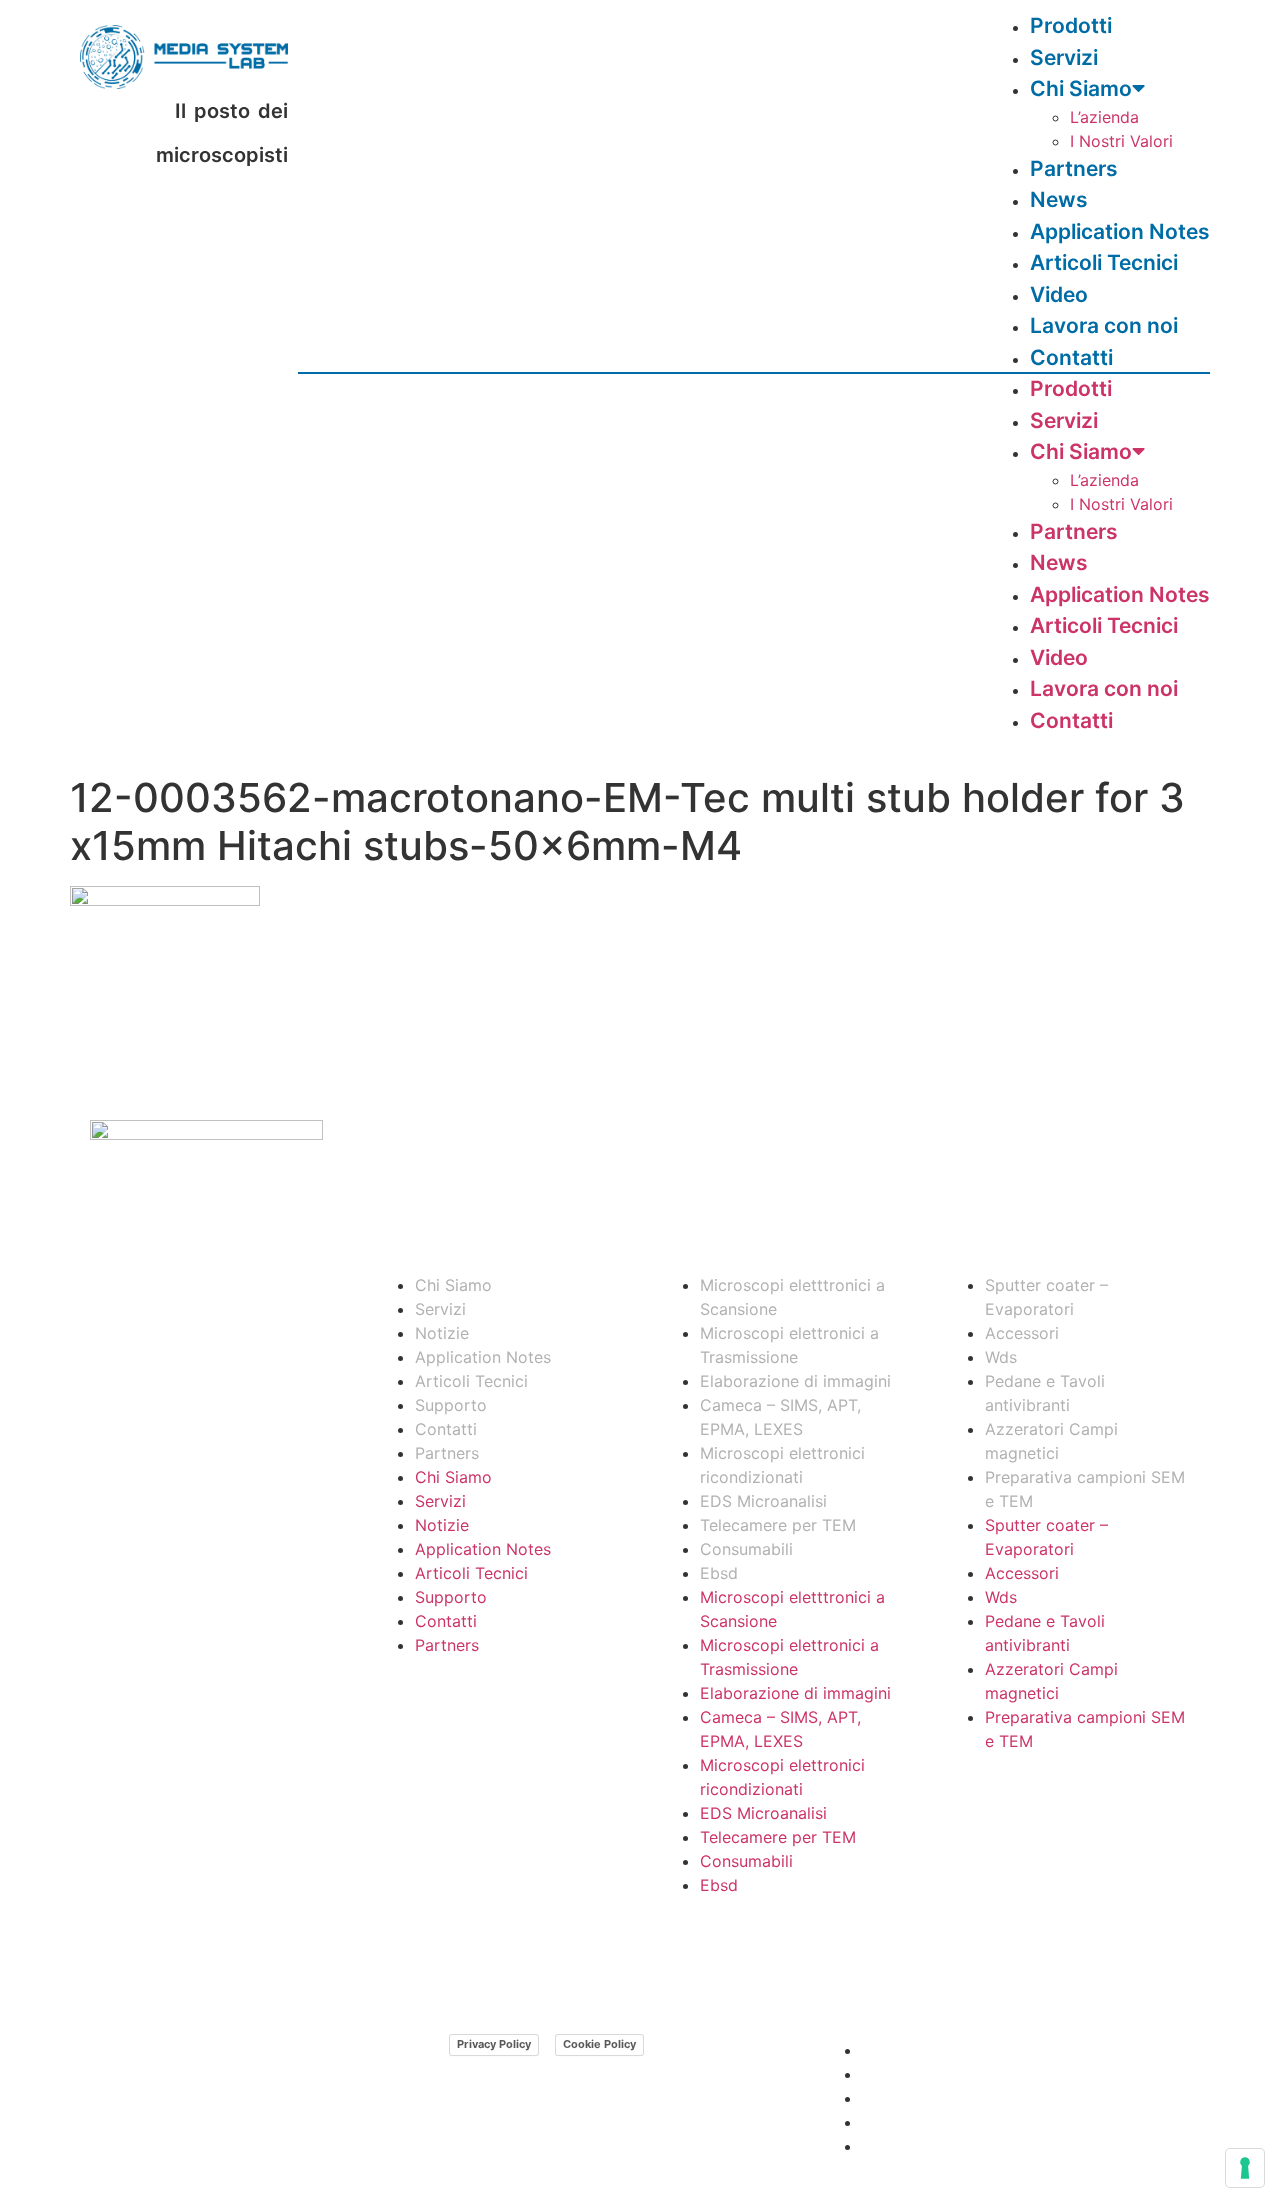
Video (1059, 657)
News (1059, 562)
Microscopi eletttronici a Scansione (792, 1297)
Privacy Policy (494, 2044)
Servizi (1064, 420)
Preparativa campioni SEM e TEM (1085, 1489)
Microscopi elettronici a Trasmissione (789, 1345)
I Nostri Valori (1121, 141)
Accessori (1022, 1333)
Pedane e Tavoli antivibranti (1045, 1393)
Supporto (451, 1405)
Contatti (1071, 357)
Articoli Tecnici (1104, 262)
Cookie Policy (599, 2044)
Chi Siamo (1081, 88)
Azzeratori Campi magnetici (1051, 1441)
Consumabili (746, 1549)
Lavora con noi (1104, 688)
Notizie (442, 1333)
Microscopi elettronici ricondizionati (782, 1465)
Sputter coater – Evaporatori (1046, 1297)
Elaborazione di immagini (795, 1381)
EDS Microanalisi (763, 1501)
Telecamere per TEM (778, 1525)
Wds (1001, 1357)
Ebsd (719, 1573)
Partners (1074, 531)
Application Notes (1120, 594)
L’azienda (1104, 117)
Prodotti (1071, 388)
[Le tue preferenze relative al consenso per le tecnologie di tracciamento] (1245, 2168)
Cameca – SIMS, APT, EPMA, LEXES (780, 1417)
